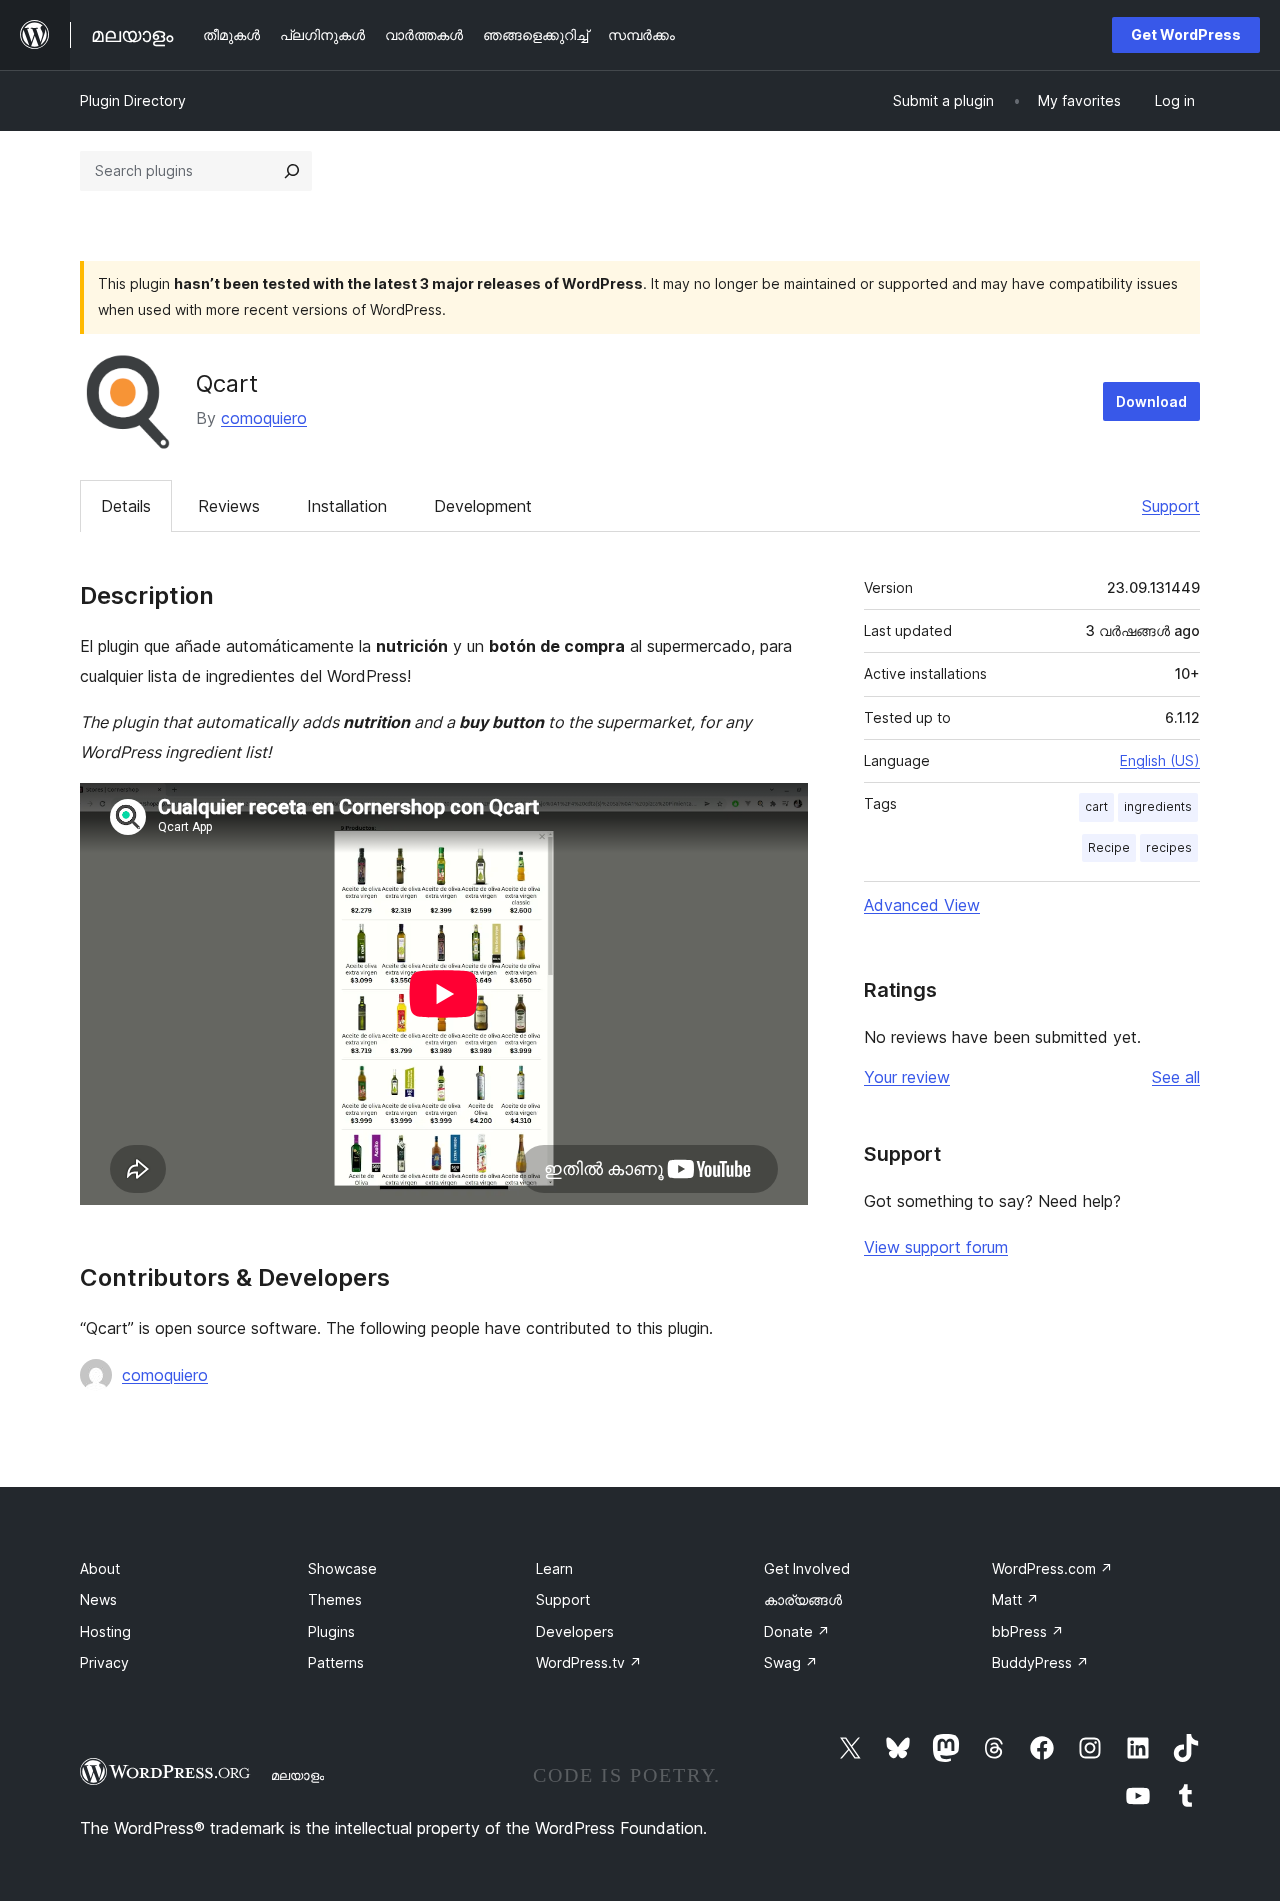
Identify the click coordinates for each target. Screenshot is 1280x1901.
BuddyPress (1040, 1662)
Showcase (342, 1568)
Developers (575, 1631)
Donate (797, 1631)
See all (1176, 1077)
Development (483, 506)
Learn (554, 1568)
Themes (335, 1599)
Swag (791, 1662)
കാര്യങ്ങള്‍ (803, 1599)
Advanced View (922, 905)
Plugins (331, 1631)
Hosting (105, 1631)
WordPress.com (1052, 1568)
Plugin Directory (133, 100)
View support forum (936, 1247)
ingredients (1158, 806)
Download (1151, 401)
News (98, 1599)
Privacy (104, 1662)
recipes (1169, 847)
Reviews (229, 506)
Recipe (1109, 847)
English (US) (1160, 760)
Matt (1015, 1599)
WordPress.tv (589, 1662)
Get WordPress (1186, 34)
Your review (907, 1077)
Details (126, 506)
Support (1171, 506)
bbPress (1028, 1631)
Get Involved (807, 1568)
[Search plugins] (292, 171)
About (100, 1568)
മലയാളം (297, 1775)
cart (1096, 806)
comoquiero (264, 418)
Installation (347, 506)
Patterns (336, 1662)
